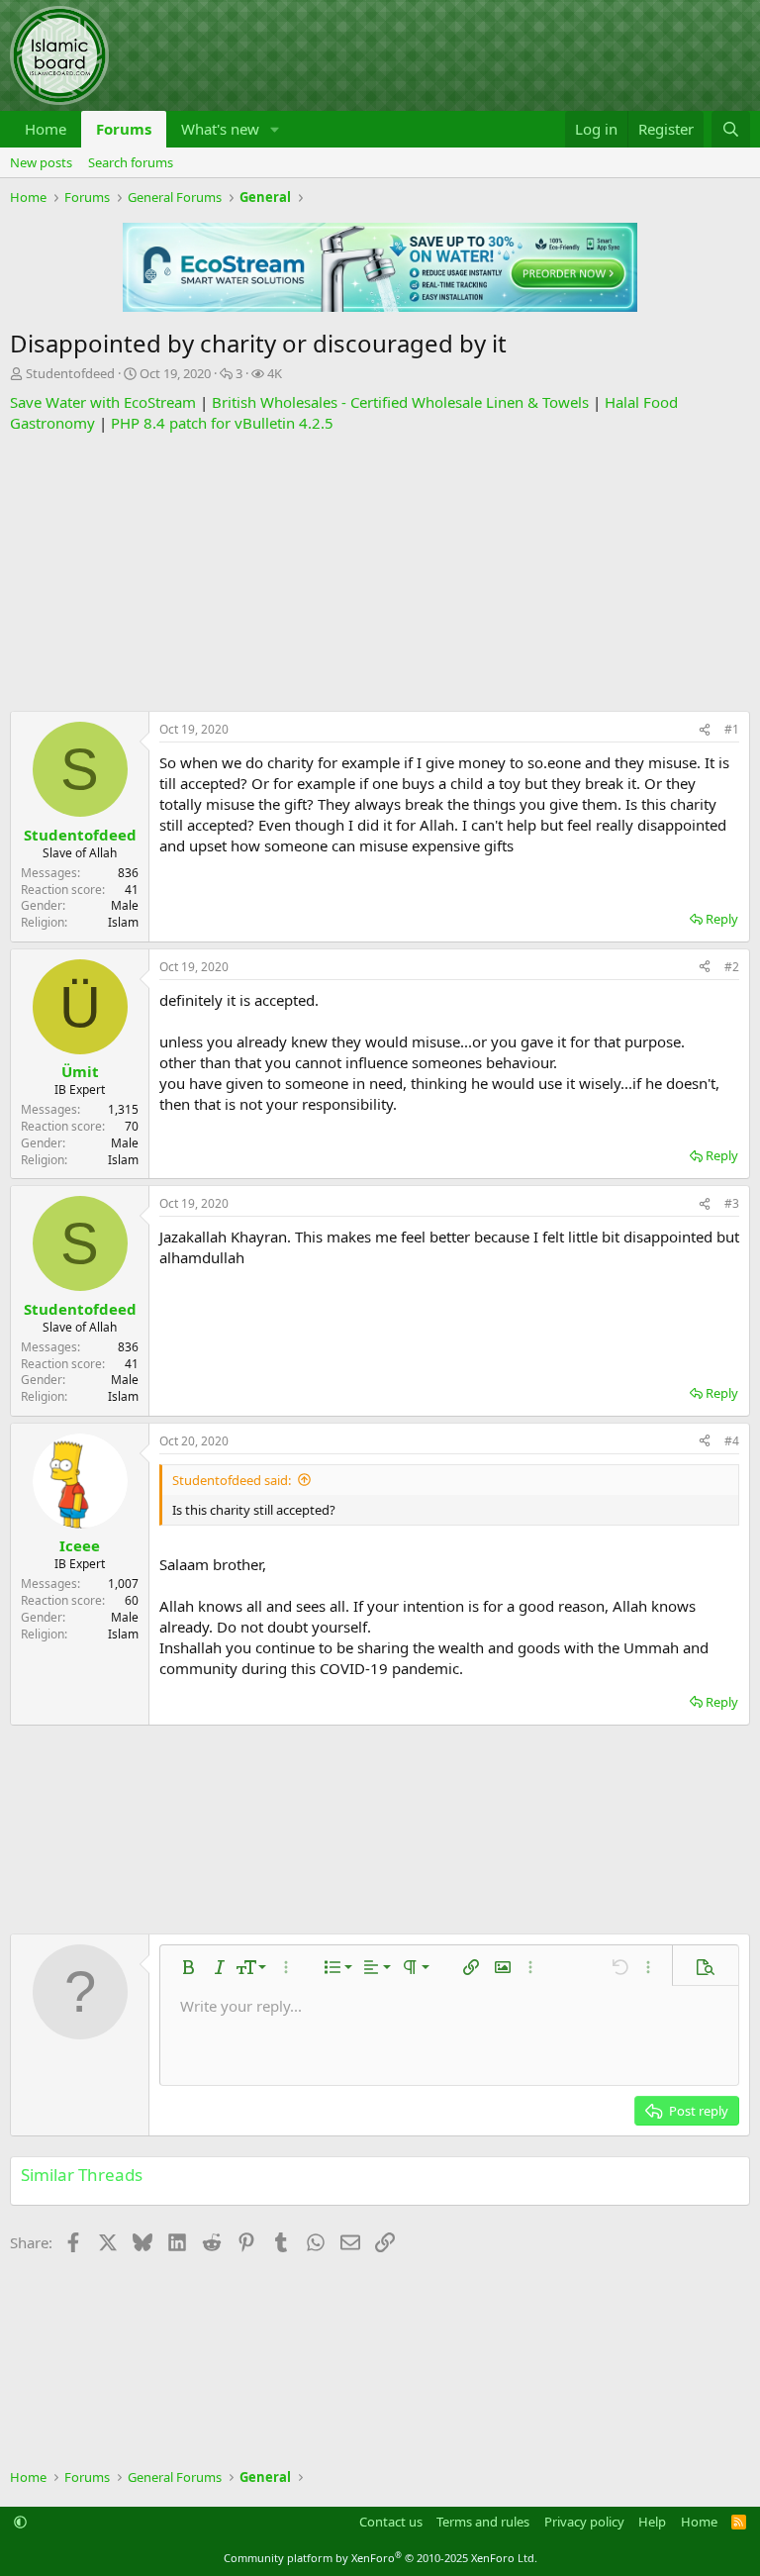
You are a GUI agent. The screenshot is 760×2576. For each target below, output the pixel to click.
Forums (124, 129)
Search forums (131, 162)
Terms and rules (483, 2522)
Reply (722, 919)
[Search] (731, 129)
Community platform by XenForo (380, 2558)
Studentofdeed (70, 373)
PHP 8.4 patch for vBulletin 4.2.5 (222, 423)
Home (46, 129)
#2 (732, 967)
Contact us (391, 2522)
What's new (220, 129)
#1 (732, 729)
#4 (732, 1441)
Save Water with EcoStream (103, 402)
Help (652, 2522)
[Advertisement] (380, 572)
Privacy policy (584, 2522)
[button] (275, 129)
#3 (732, 1203)
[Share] (705, 730)
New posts (41, 162)
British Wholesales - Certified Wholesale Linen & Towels (400, 402)
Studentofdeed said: (232, 1480)
